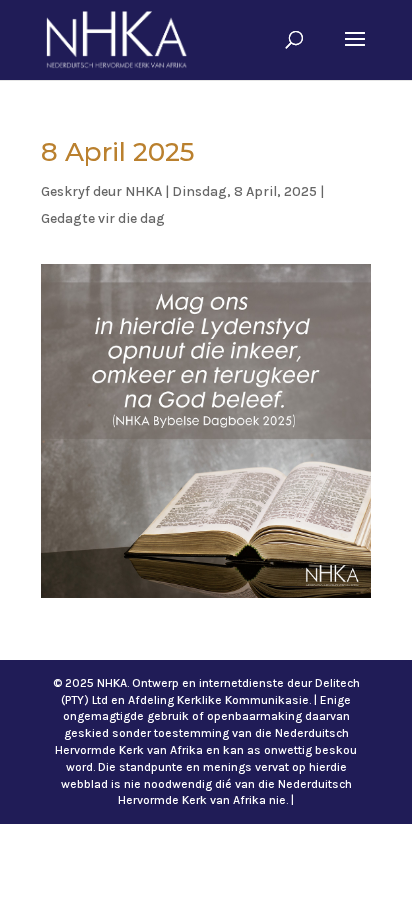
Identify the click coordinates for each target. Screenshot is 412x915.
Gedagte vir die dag (103, 218)
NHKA (143, 191)
